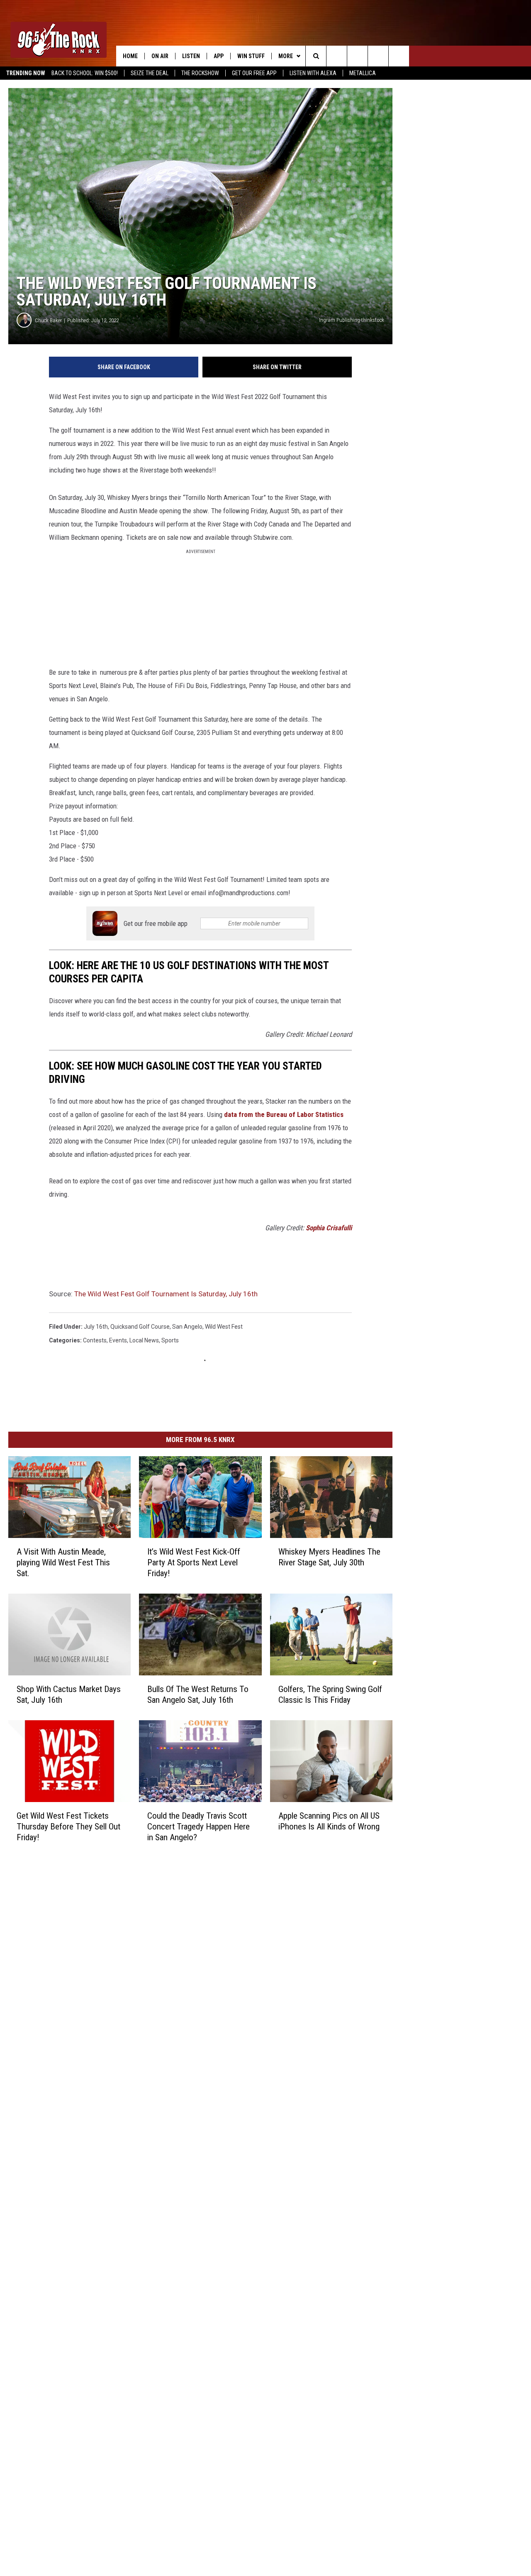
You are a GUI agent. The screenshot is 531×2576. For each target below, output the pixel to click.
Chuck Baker (48, 320)
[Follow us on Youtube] (399, 56)
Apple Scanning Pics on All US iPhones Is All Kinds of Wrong (329, 1821)
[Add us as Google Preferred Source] (337, 56)
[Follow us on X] (378, 56)
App (219, 56)
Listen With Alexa (313, 73)
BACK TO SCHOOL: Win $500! (85, 73)
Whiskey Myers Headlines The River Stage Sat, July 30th (329, 1557)
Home (130, 56)
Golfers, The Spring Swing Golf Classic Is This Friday (330, 1694)
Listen (191, 56)
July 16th (96, 1327)
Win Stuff (251, 56)
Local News (144, 1340)
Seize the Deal (150, 73)
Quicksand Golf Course (140, 1327)
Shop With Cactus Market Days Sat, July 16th (69, 1694)
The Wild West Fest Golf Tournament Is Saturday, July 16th (166, 1294)
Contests (95, 1340)
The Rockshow (200, 73)
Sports (170, 1340)
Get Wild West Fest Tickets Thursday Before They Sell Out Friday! (68, 1827)
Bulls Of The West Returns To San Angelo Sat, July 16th (198, 1694)
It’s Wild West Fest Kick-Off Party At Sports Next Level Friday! (194, 1562)
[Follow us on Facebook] (357, 56)
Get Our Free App (254, 73)
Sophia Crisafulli (329, 1228)
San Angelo (187, 1327)
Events (118, 1340)
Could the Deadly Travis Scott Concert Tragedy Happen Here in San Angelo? (199, 1827)
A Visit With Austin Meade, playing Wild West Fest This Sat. (63, 1562)
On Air (160, 56)
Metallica (363, 73)
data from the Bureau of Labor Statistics (284, 1114)
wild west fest (224, 1327)
